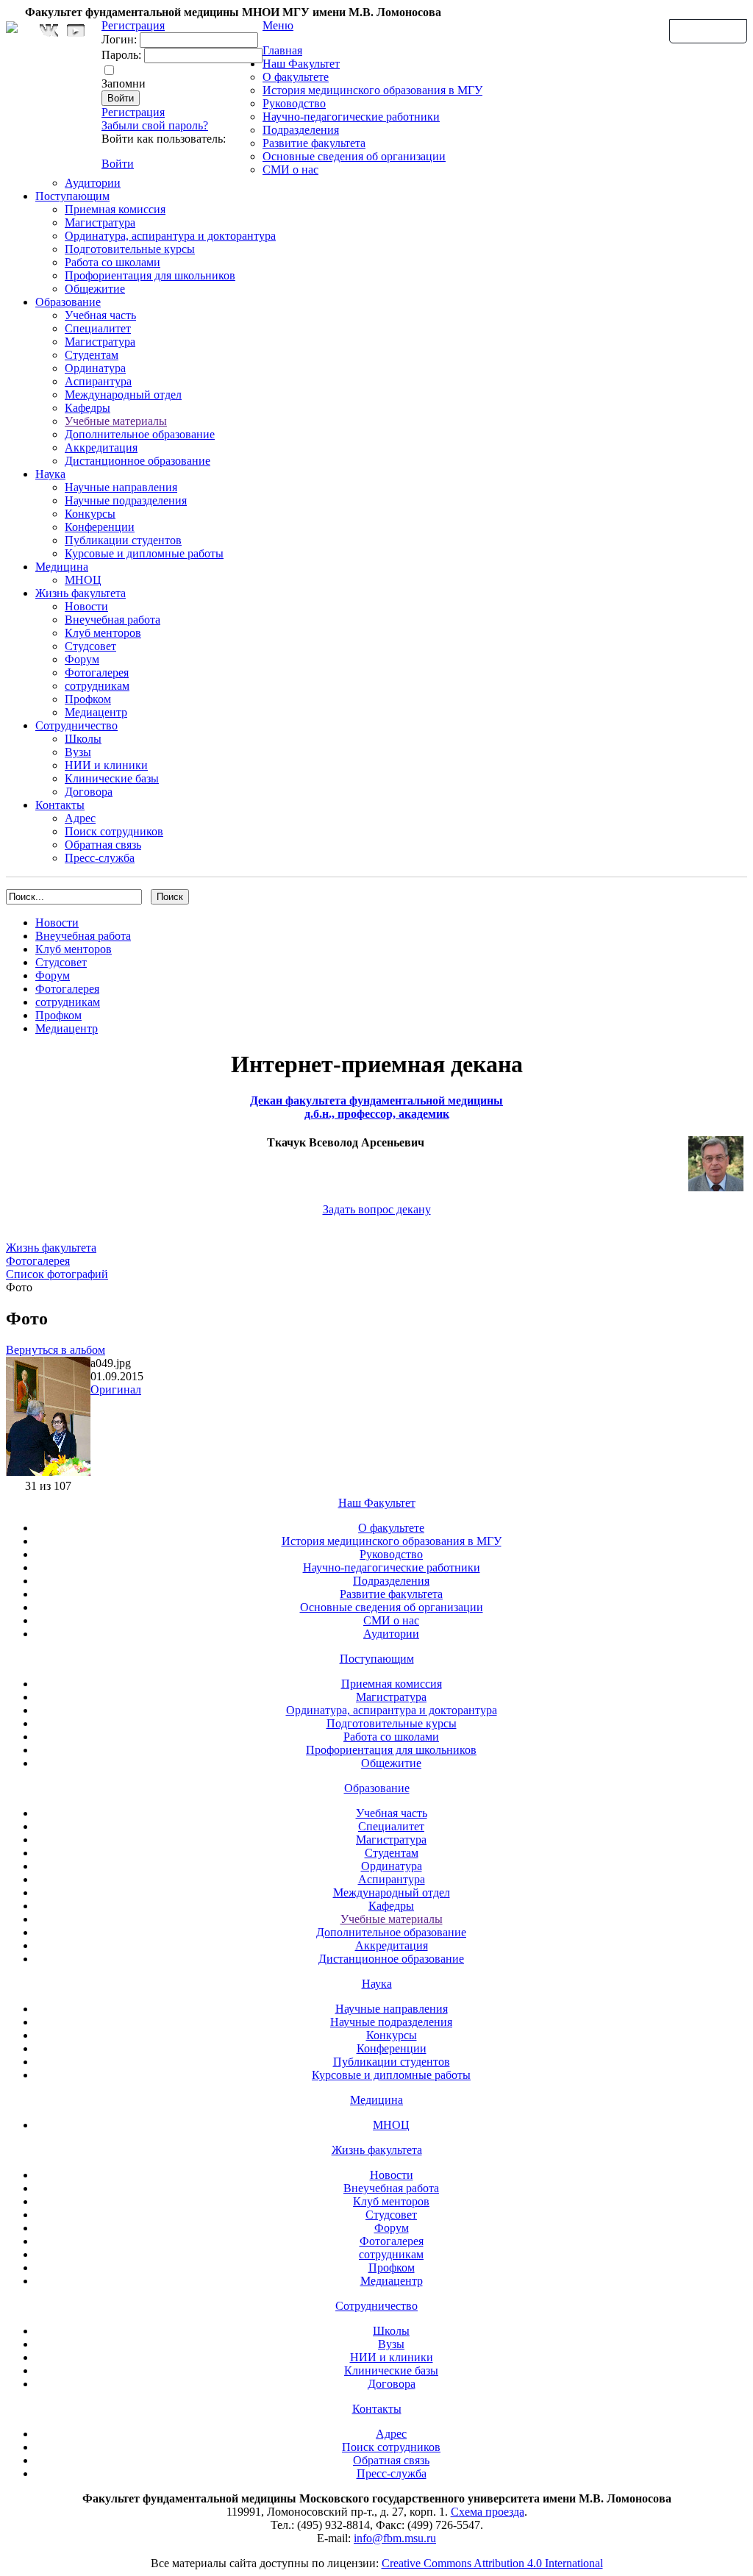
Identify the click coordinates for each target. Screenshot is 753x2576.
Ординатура (95, 368)
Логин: (119, 39)
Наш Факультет (301, 64)
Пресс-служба (100, 858)
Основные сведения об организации (354, 156)
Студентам (92, 355)
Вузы (78, 752)
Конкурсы (90, 514)
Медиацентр (96, 712)
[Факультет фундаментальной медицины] (12, 25)
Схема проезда (488, 2512)
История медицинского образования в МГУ (372, 90)
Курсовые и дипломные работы (144, 553)
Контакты (60, 805)
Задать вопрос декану (377, 1209)
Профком (88, 699)
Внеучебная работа (113, 620)
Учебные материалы (116, 421)
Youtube (76, 31)
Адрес (80, 818)
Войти (118, 164)
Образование (68, 302)
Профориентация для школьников (150, 275)
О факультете (296, 77)
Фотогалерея (97, 672)
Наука (50, 474)
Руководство (294, 103)
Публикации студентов (123, 540)
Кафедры (88, 408)
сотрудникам (97, 686)
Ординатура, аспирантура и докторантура (170, 236)
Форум (82, 659)
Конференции (100, 527)
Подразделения (301, 130)
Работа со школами (113, 262)
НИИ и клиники (106, 765)
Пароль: (121, 55)
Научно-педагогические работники (351, 117)
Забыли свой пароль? (155, 125)
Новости (86, 606)
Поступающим (72, 196)
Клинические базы (112, 778)
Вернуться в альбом (56, 1350)
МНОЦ (83, 580)
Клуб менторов (103, 633)
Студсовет (90, 646)
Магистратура (100, 222)
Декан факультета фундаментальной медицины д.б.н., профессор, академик (376, 1107)
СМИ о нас (290, 170)
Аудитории (93, 183)
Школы (83, 739)
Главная (282, 50)
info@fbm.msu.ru (395, 2538)
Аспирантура (98, 381)
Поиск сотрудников (114, 831)
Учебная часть (100, 315)
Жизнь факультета (81, 593)
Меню (278, 25)
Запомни (124, 83)
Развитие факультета (314, 143)
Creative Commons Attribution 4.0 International (492, 2563)
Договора (89, 792)
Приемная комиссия (115, 209)
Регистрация (133, 112)
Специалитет (98, 328)
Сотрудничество (76, 725)
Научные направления (121, 487)
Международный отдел (123, 395)
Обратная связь (708, 30)
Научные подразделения (126, 500)
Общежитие (95, 289)
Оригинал (116, 1389)
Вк (51, 31)
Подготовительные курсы (130, 249)
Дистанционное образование (138, 461)
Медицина (62, 567)
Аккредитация (101, 447)
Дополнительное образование (140, 434)
